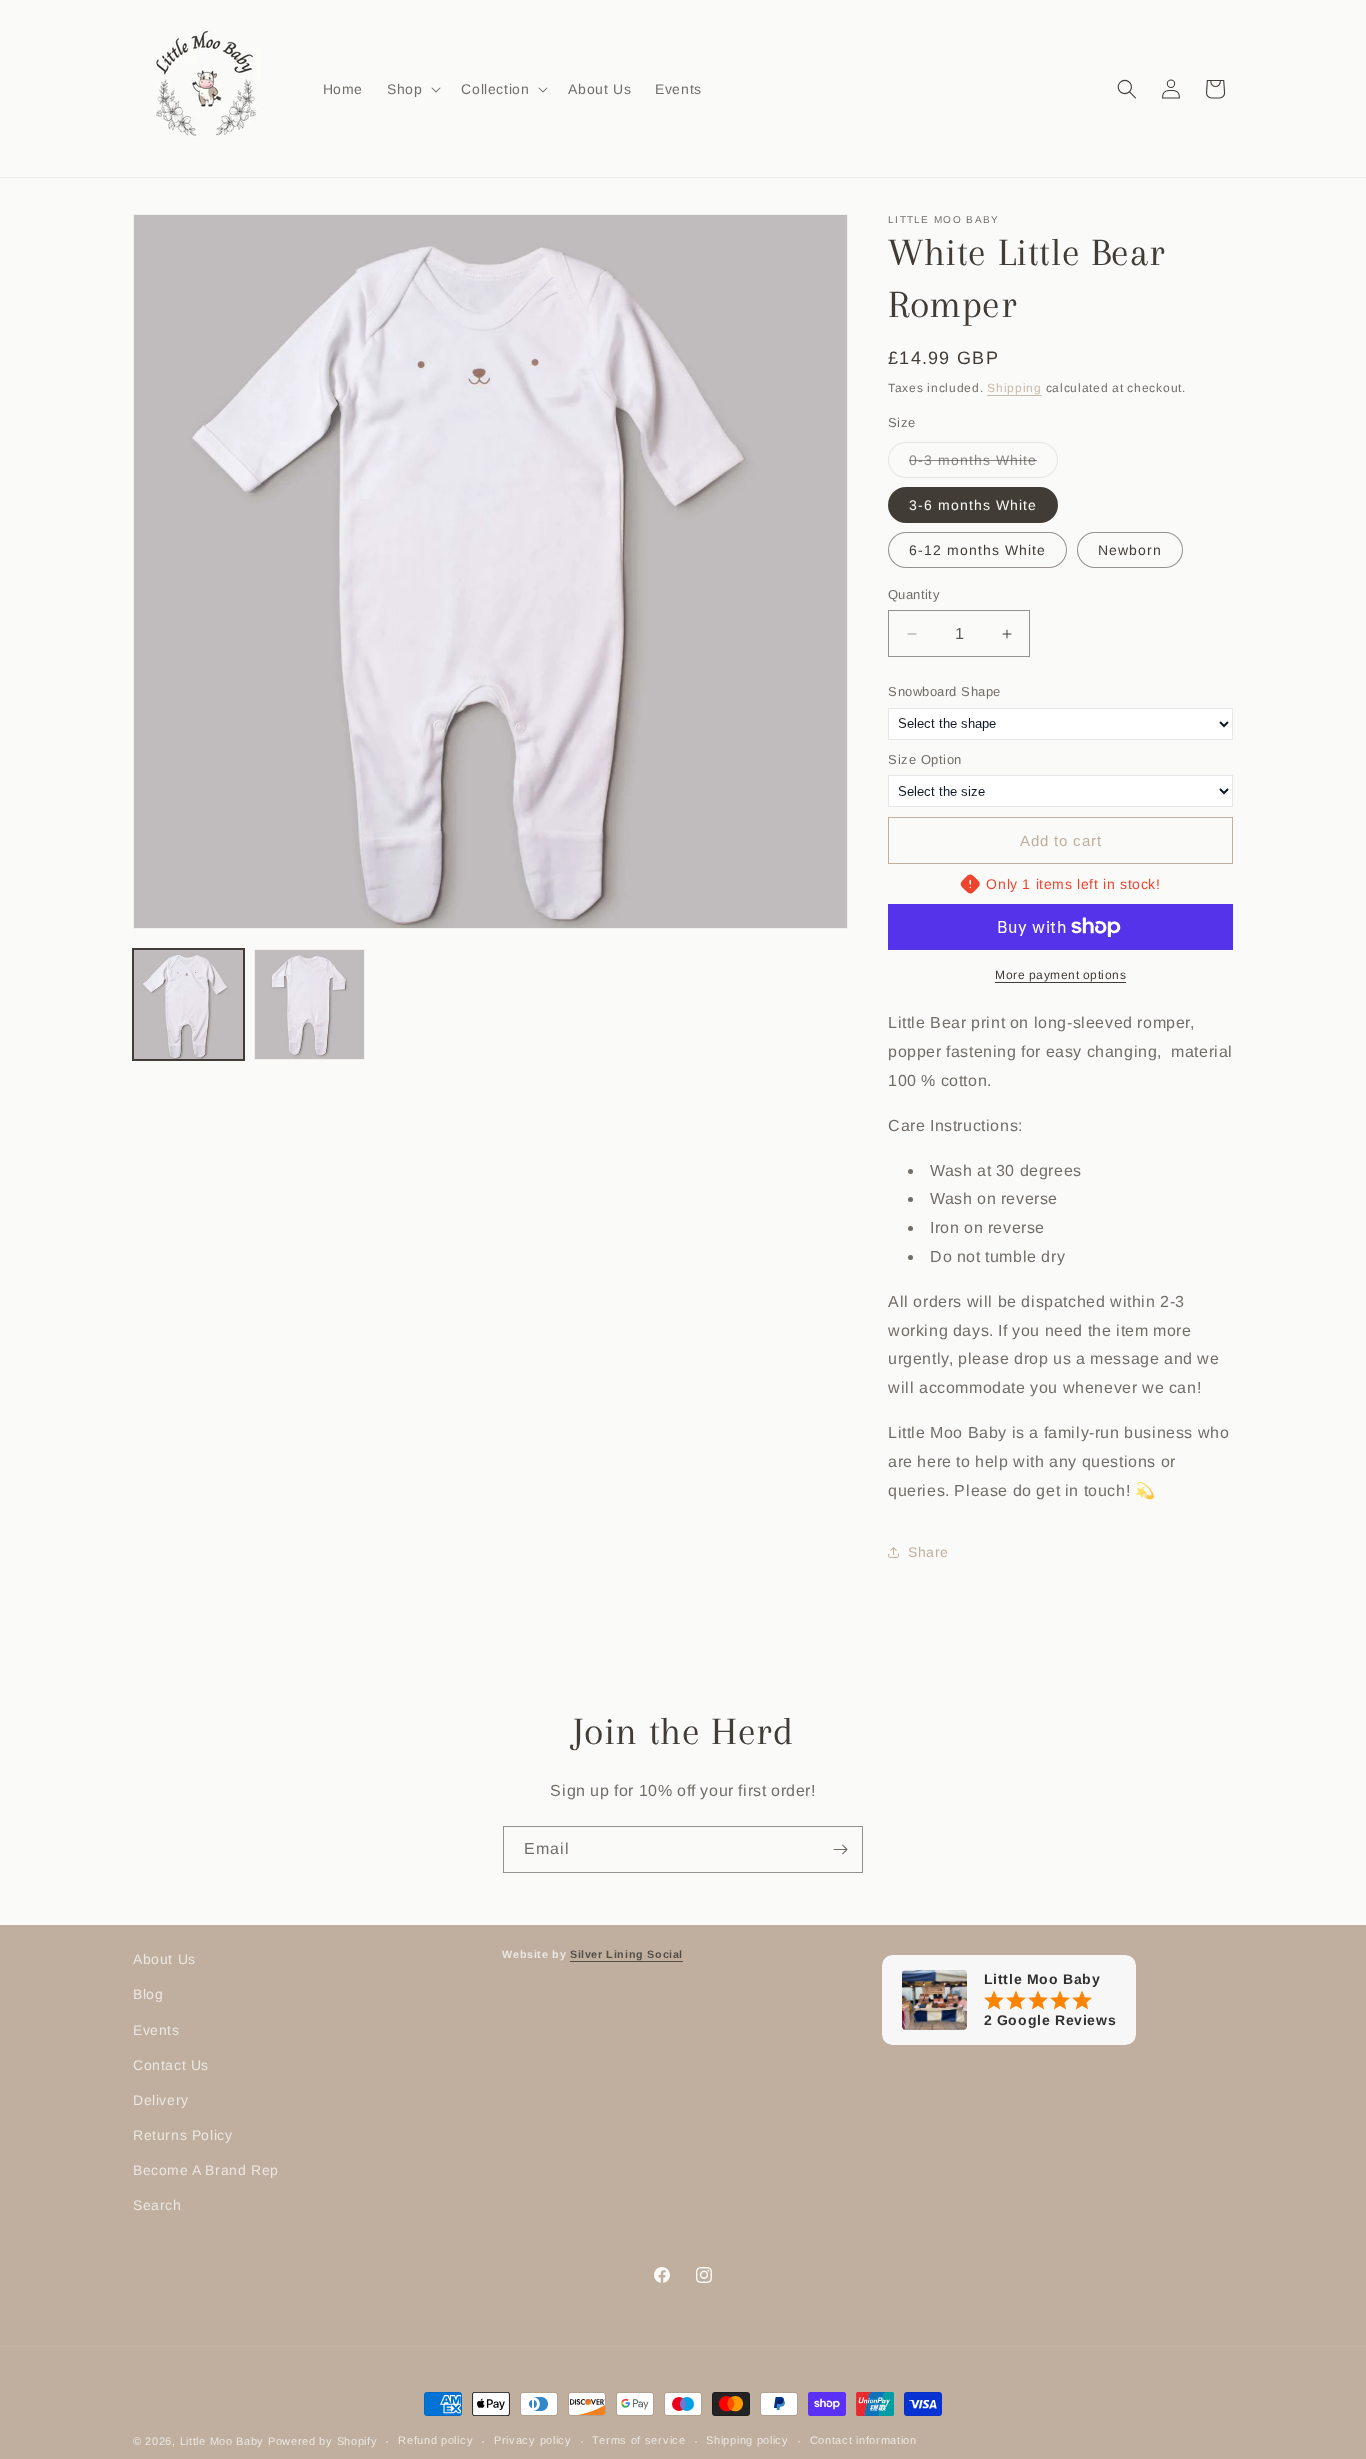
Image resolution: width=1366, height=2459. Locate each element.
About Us (164, 1959)
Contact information (863, 2440)
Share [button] (928, 1552)
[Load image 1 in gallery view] (188, 1004)
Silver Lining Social (626, 1954)
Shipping (1014, 388)
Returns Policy (182, 2135)
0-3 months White (983, 464)
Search (157, 2205)
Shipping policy (747, 2440)
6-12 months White (977, 550)
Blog (148, 1994)
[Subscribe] (840, 1849)
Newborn (1130, 550)
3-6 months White (973, 505)
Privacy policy (533, 2440)
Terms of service (638, 2440)
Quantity (914, 594)
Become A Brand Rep (206, 2170)
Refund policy (435, 2440)
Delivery (161, 2100)
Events (156, 2030)
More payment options (1060, 975)
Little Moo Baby (222, 2441)
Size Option (925, 759)
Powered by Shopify (323, 2441)
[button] (412, 88)
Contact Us (171, 2065)
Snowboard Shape (944, 691)
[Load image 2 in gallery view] (309, 1004)
